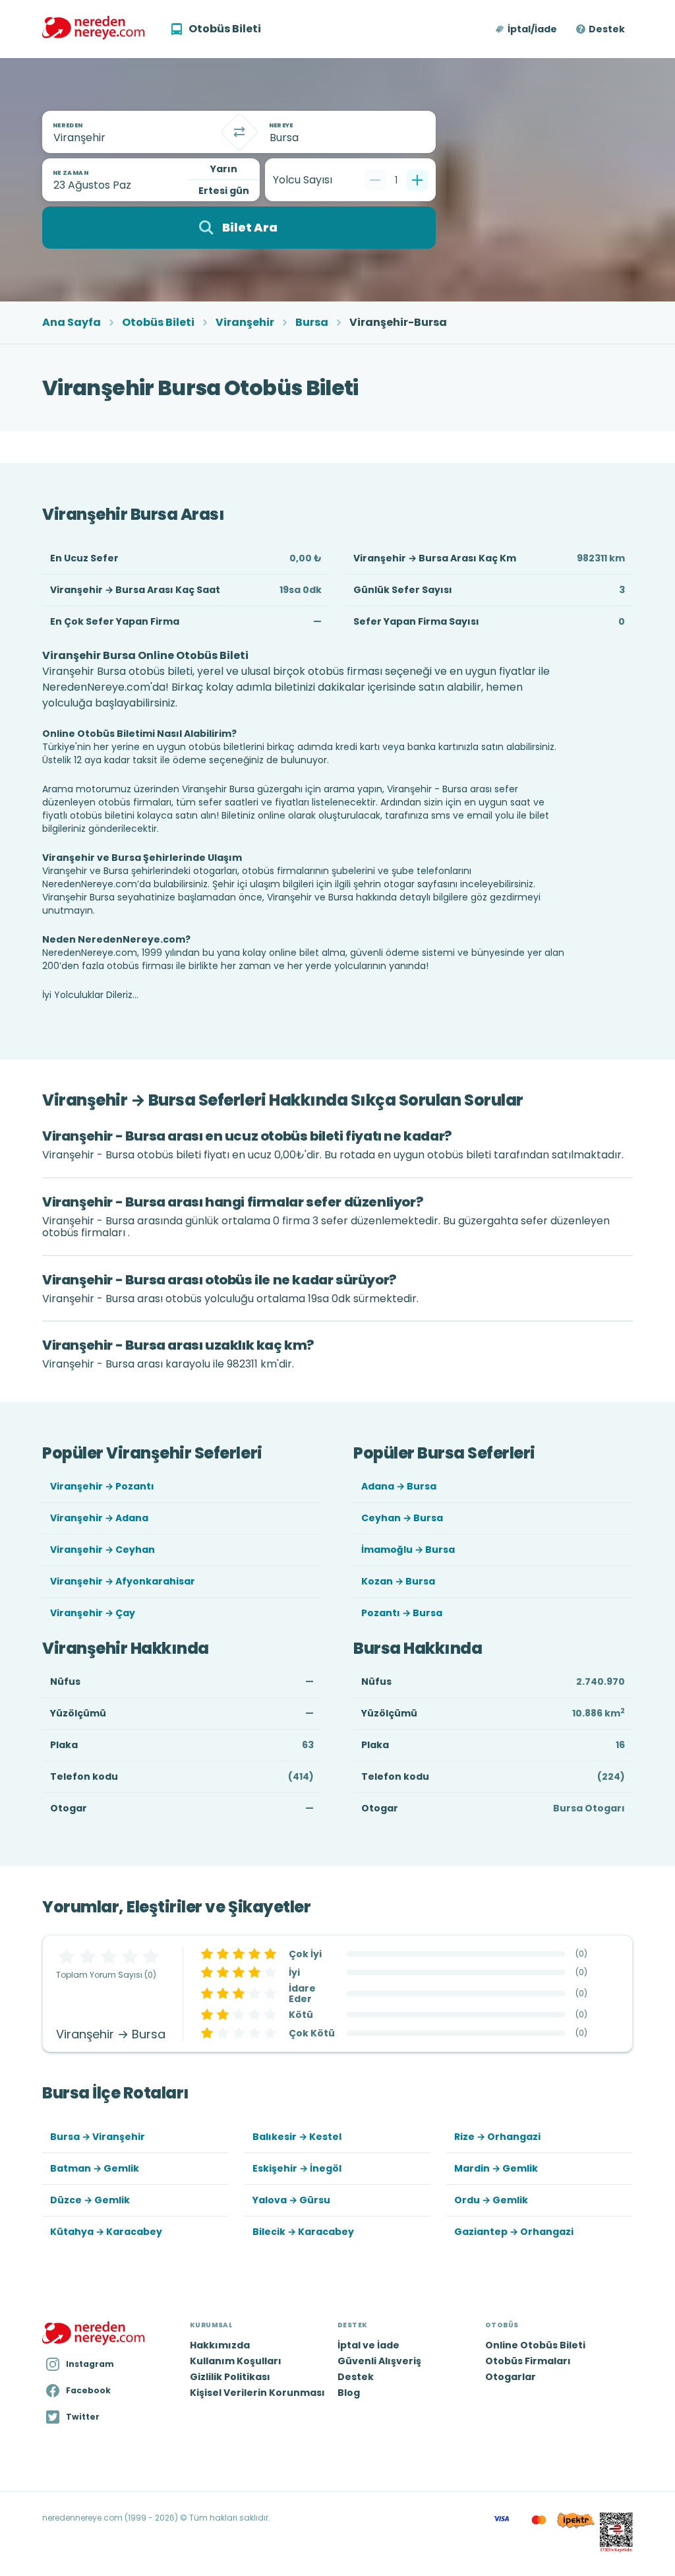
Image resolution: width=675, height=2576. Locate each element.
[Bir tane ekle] (417, 180)
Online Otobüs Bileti (535, 2345)
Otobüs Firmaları (528, 2361)
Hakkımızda (220, 2345)
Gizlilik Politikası (230, 2377)
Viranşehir (245, 323)
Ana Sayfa (72, 323)
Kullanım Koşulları (236, 2361)
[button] (527, 29)
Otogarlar (511, 2377)
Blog (349, 2393)
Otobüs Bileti (158, 323)
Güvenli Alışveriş (379, 2361)
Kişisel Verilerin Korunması (257, 2393)
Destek (607, 29)
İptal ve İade (368, 2345)
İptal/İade (532, 29)
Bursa (312, 323)
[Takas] (239, 132)
